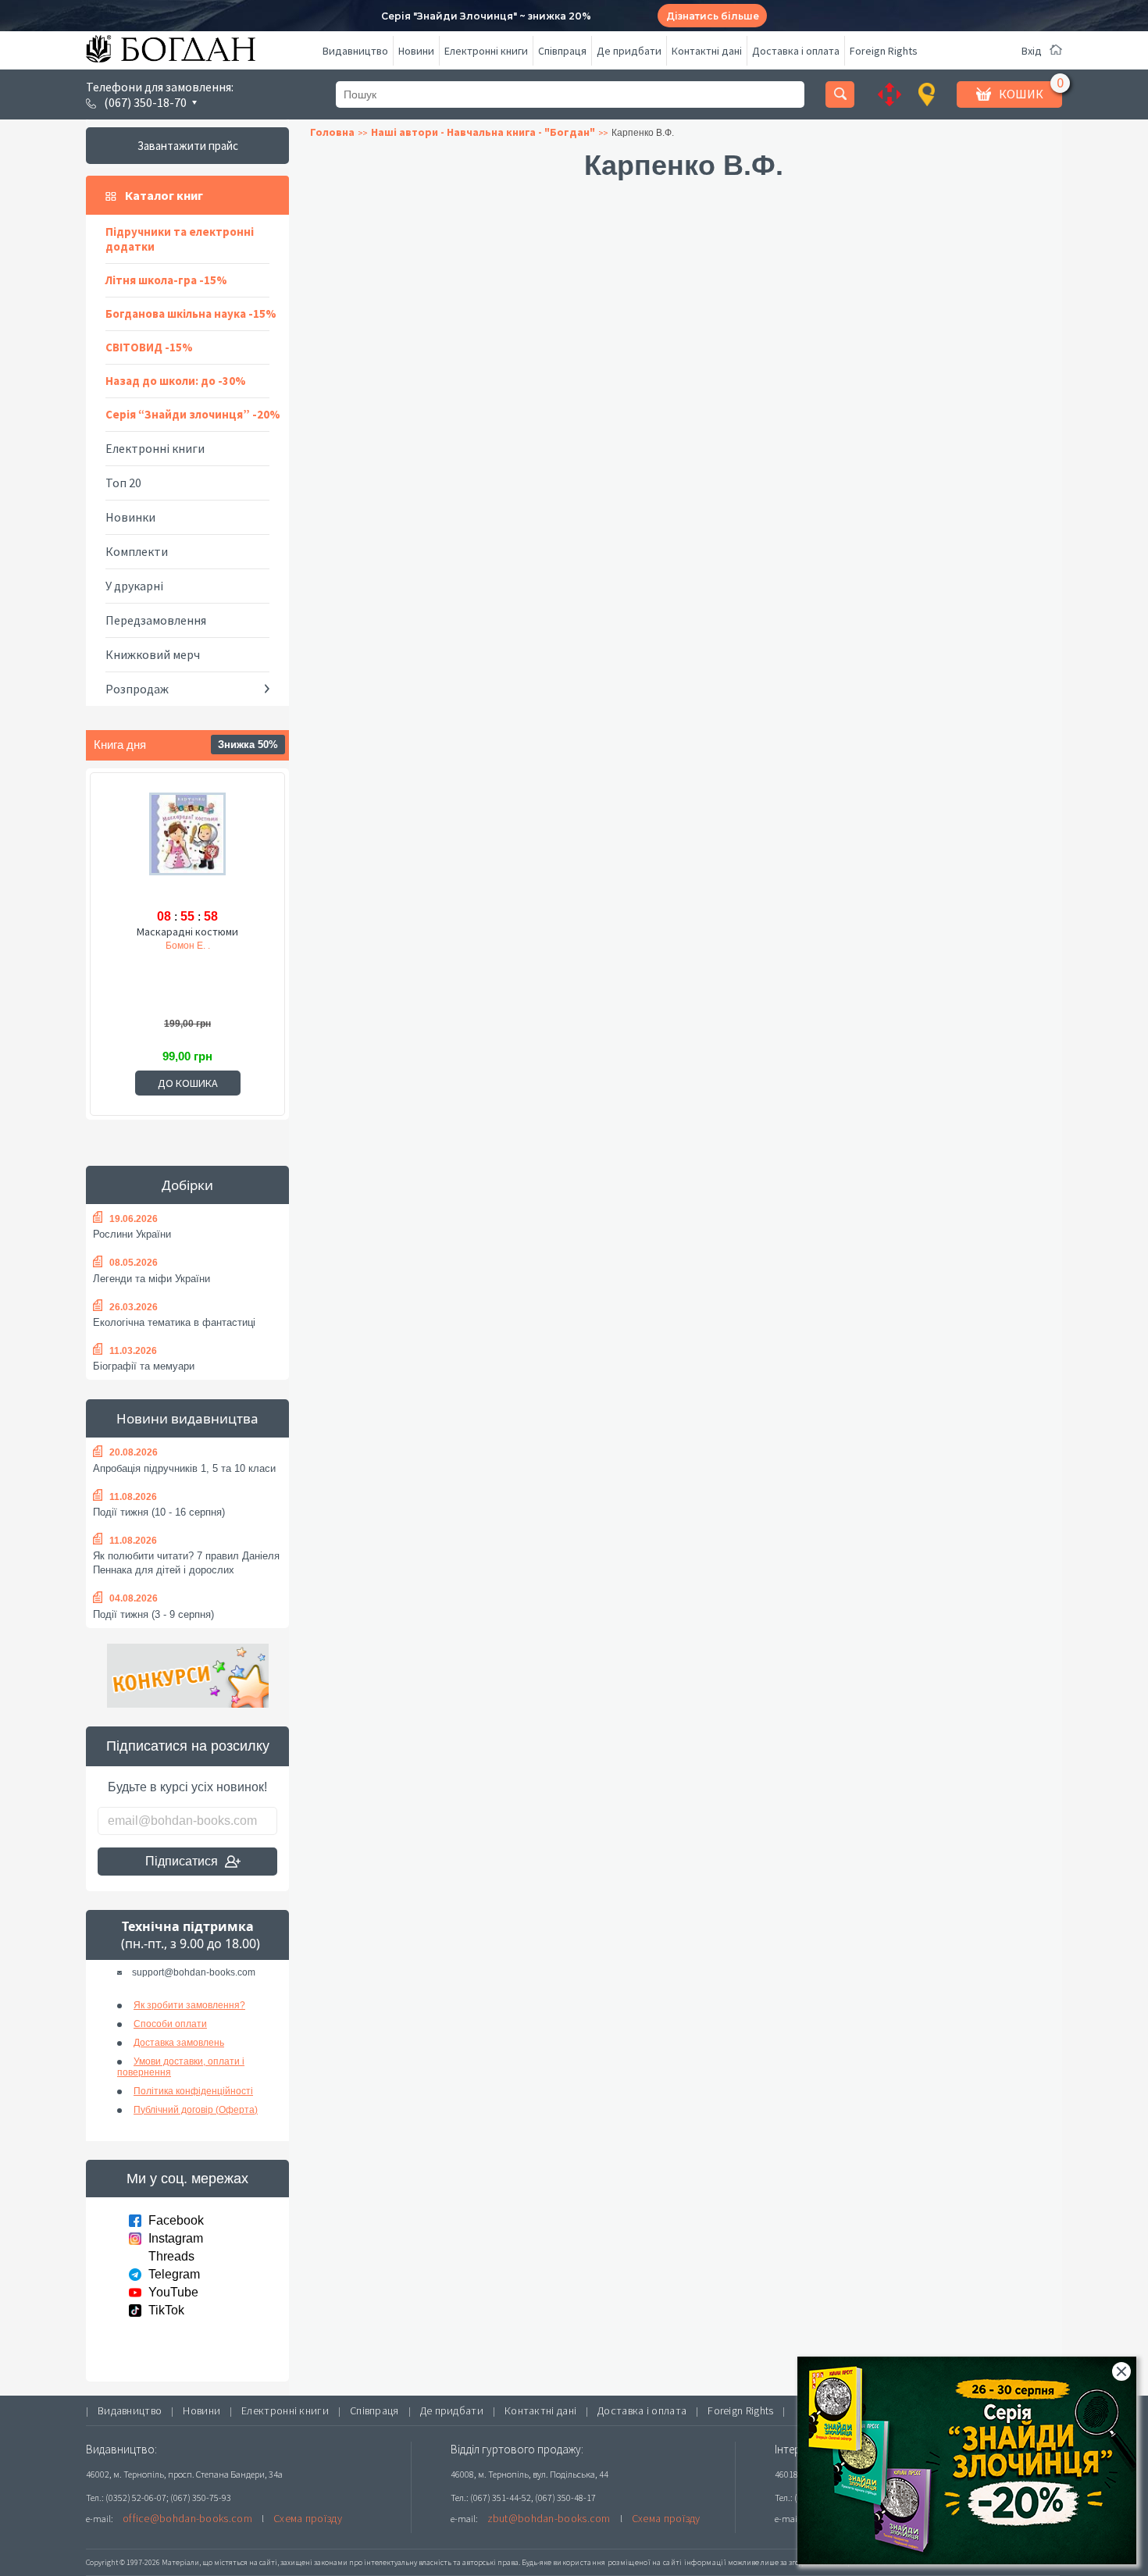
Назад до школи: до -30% (176, 381)
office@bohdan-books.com (187, 2518)
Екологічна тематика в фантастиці (174, 1322)
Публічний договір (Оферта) (196, 2110)
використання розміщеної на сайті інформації (640, 2562)
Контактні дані (707, 51)
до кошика (188, 1083)
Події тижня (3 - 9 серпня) (153, 1614)
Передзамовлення (156, 620)
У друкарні (134, 586)
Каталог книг (164, 195)
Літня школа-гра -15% (166, 280)
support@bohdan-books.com (194, 1972)
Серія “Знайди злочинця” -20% (193, 414)
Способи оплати (170, 2024)
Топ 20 (123, 483)
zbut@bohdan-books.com (549, 2518)
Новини (416, 51)
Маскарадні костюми (187, 932)
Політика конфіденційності (193, 2091)
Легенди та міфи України (152, 1279)
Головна (332, 132)
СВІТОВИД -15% (149, 347)
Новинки (130, 517)
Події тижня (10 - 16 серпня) (159, 1512)
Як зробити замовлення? (189, 2005)
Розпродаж (137, 689)
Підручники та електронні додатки (180, 239)
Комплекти (137, 551)
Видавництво (355, 51)
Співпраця (562, 51)
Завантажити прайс (188, 146)
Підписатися (182, 1861)
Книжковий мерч (153, 654)
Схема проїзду (308, 2518)
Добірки (187, 1185)
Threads (171, 2256)
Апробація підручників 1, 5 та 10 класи (184, 1468)
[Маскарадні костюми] (187, 847)
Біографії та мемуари (144, 1366)
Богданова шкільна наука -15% (191, 314)
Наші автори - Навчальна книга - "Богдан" (483, 132)
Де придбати (629, 51)
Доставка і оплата (796, 51)
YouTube (173, 2292)
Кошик (1021, 94)
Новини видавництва (187, 1418)
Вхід (1032, 51)
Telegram (174, 2274)
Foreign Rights (884, 51)
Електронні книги (486, 51)
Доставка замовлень (179, 2043)
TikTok (166, 2310)
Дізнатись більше (713, 16)
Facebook (176, 2220)
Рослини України (132, 1234)
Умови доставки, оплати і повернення (181, 2067)
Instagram (176, 2238)
